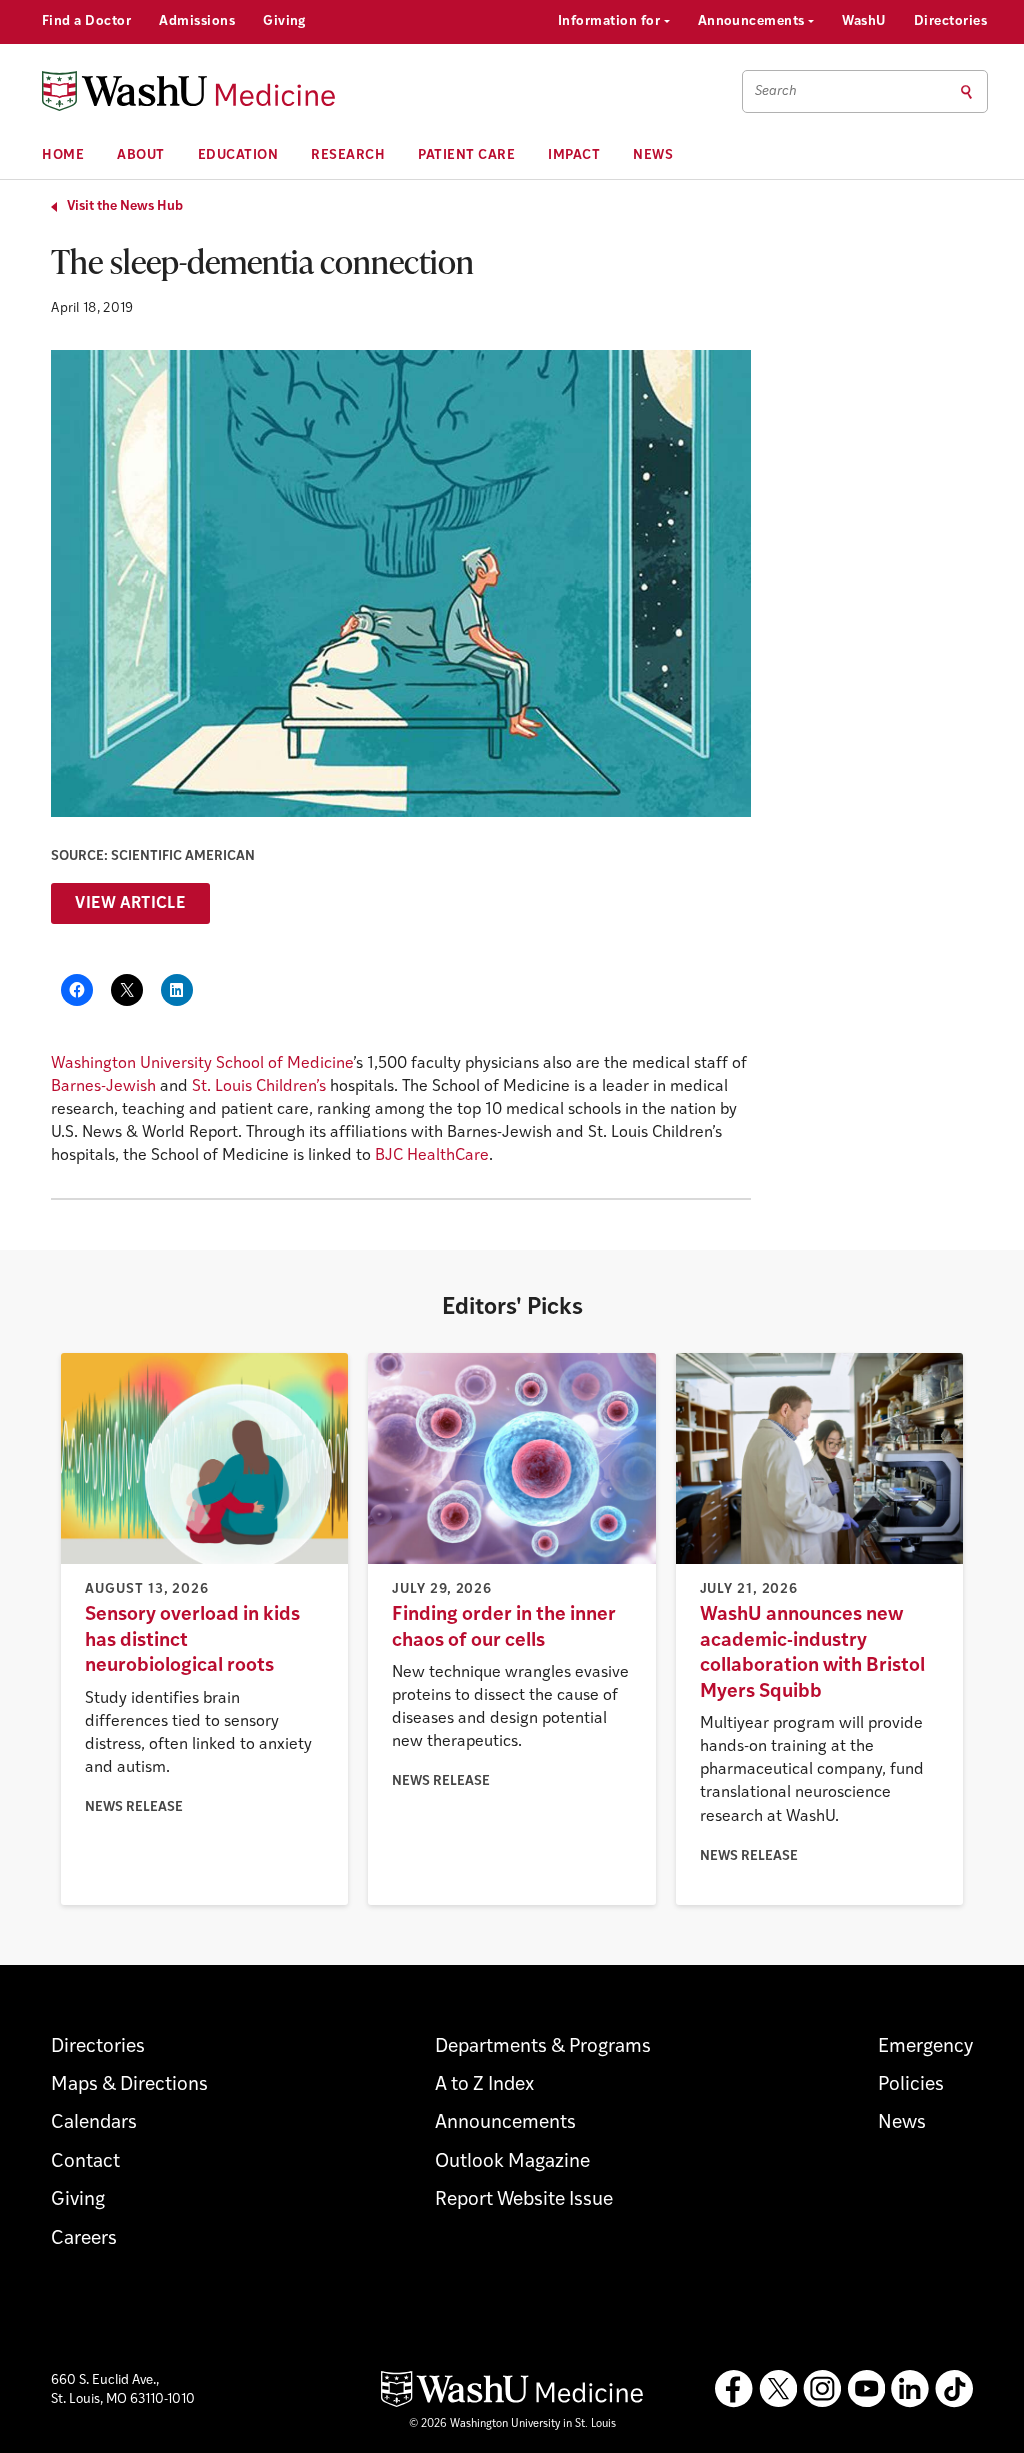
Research (348, 155)
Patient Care (466, 155)
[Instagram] (822, 2389)
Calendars (94, 2123)
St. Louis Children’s (259, 1087)
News (653, 155)
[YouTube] (866, 2389)
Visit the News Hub (125, 206)
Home (63, 155)
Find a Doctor (86, 21)
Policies (911, 2085)
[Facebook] (734, 2389)
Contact (85, 2162)
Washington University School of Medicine (202, 1064)
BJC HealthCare (432, 1156)
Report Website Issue (524, 2200)
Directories (950, 21)
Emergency (925, 2047)
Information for (611, 21)
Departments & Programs (543, 2047)
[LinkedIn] (910, 2389)
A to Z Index (484, 2085)
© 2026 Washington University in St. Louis (512, 2424)
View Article (130, 904)
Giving (284, 21)
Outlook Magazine (512, 2162)
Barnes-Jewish (103, 1087)
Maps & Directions (129, 2085)
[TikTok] (954, 2389)
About (141, 155)
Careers (84, 2239)
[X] (778, 2389)
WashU (863, 21)
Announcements (753, 21)
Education (238, 155)
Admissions (197, 21)
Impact (574, 155)
